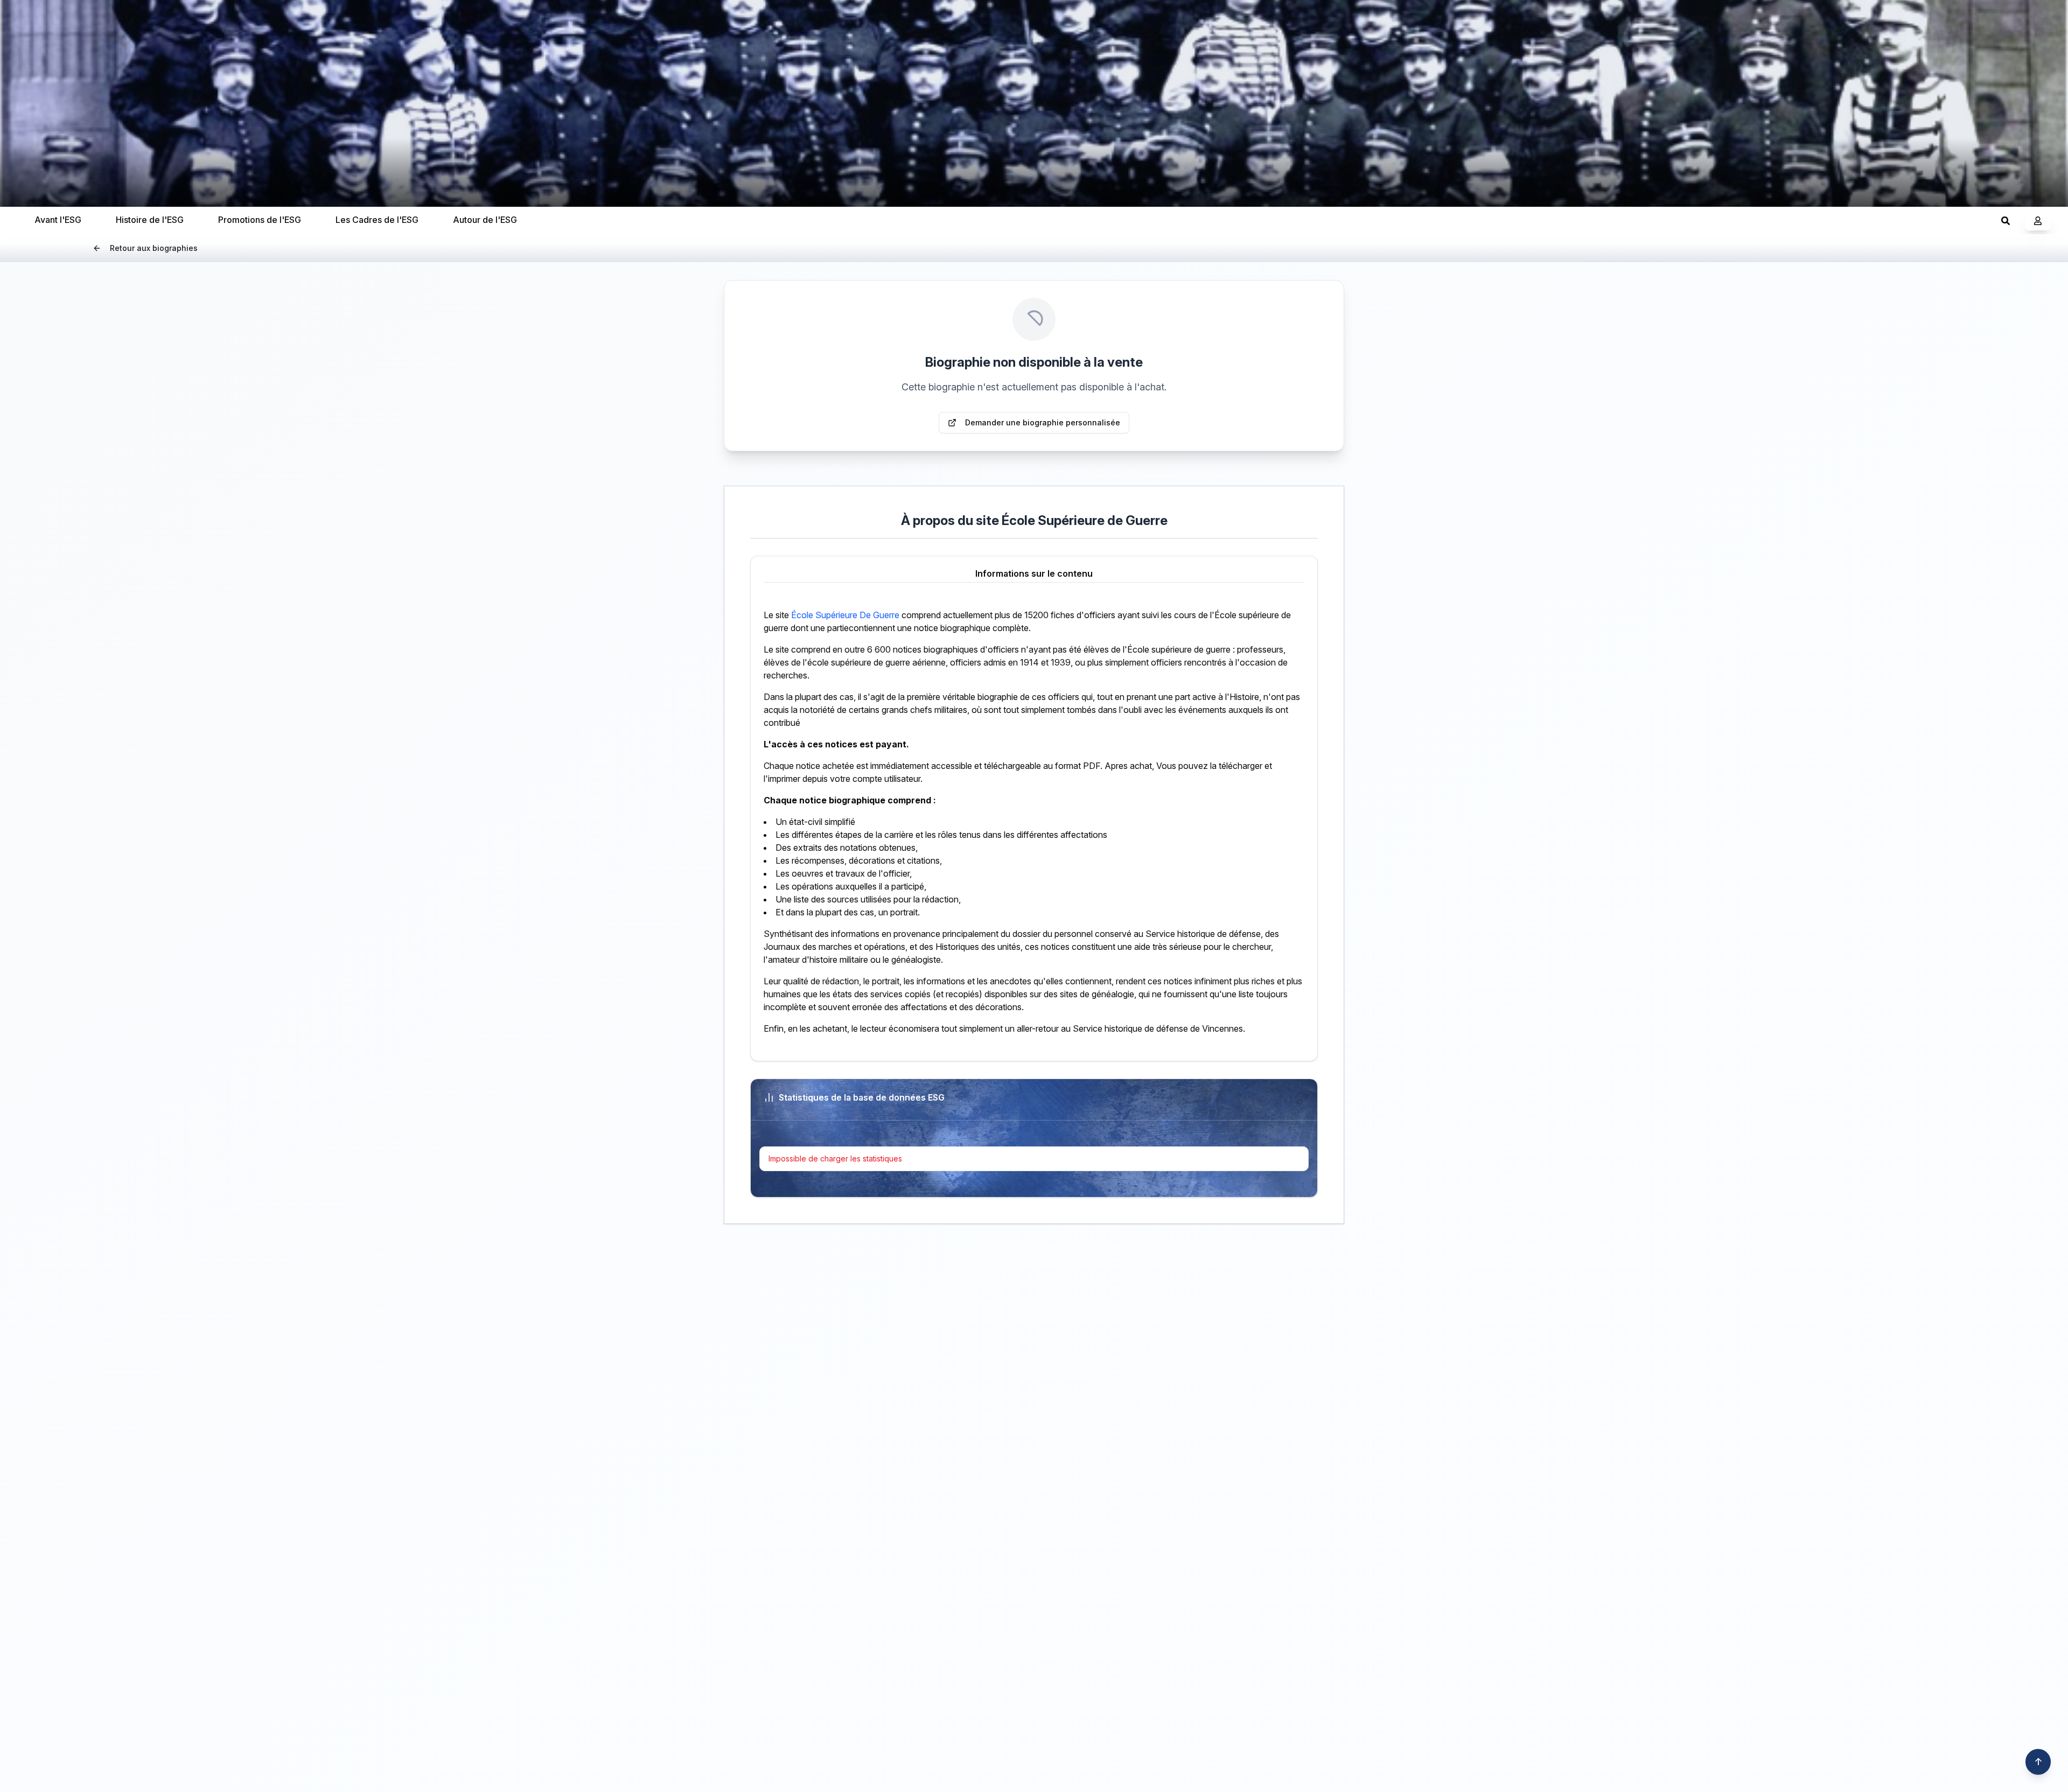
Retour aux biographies (154, 248)
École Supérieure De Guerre (845, 615)
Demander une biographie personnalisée (1043, 422)
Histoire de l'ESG (150, 220)
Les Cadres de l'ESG (377, 220)
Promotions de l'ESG (260, 220)
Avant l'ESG (58, 220)
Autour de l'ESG (485, 220)
